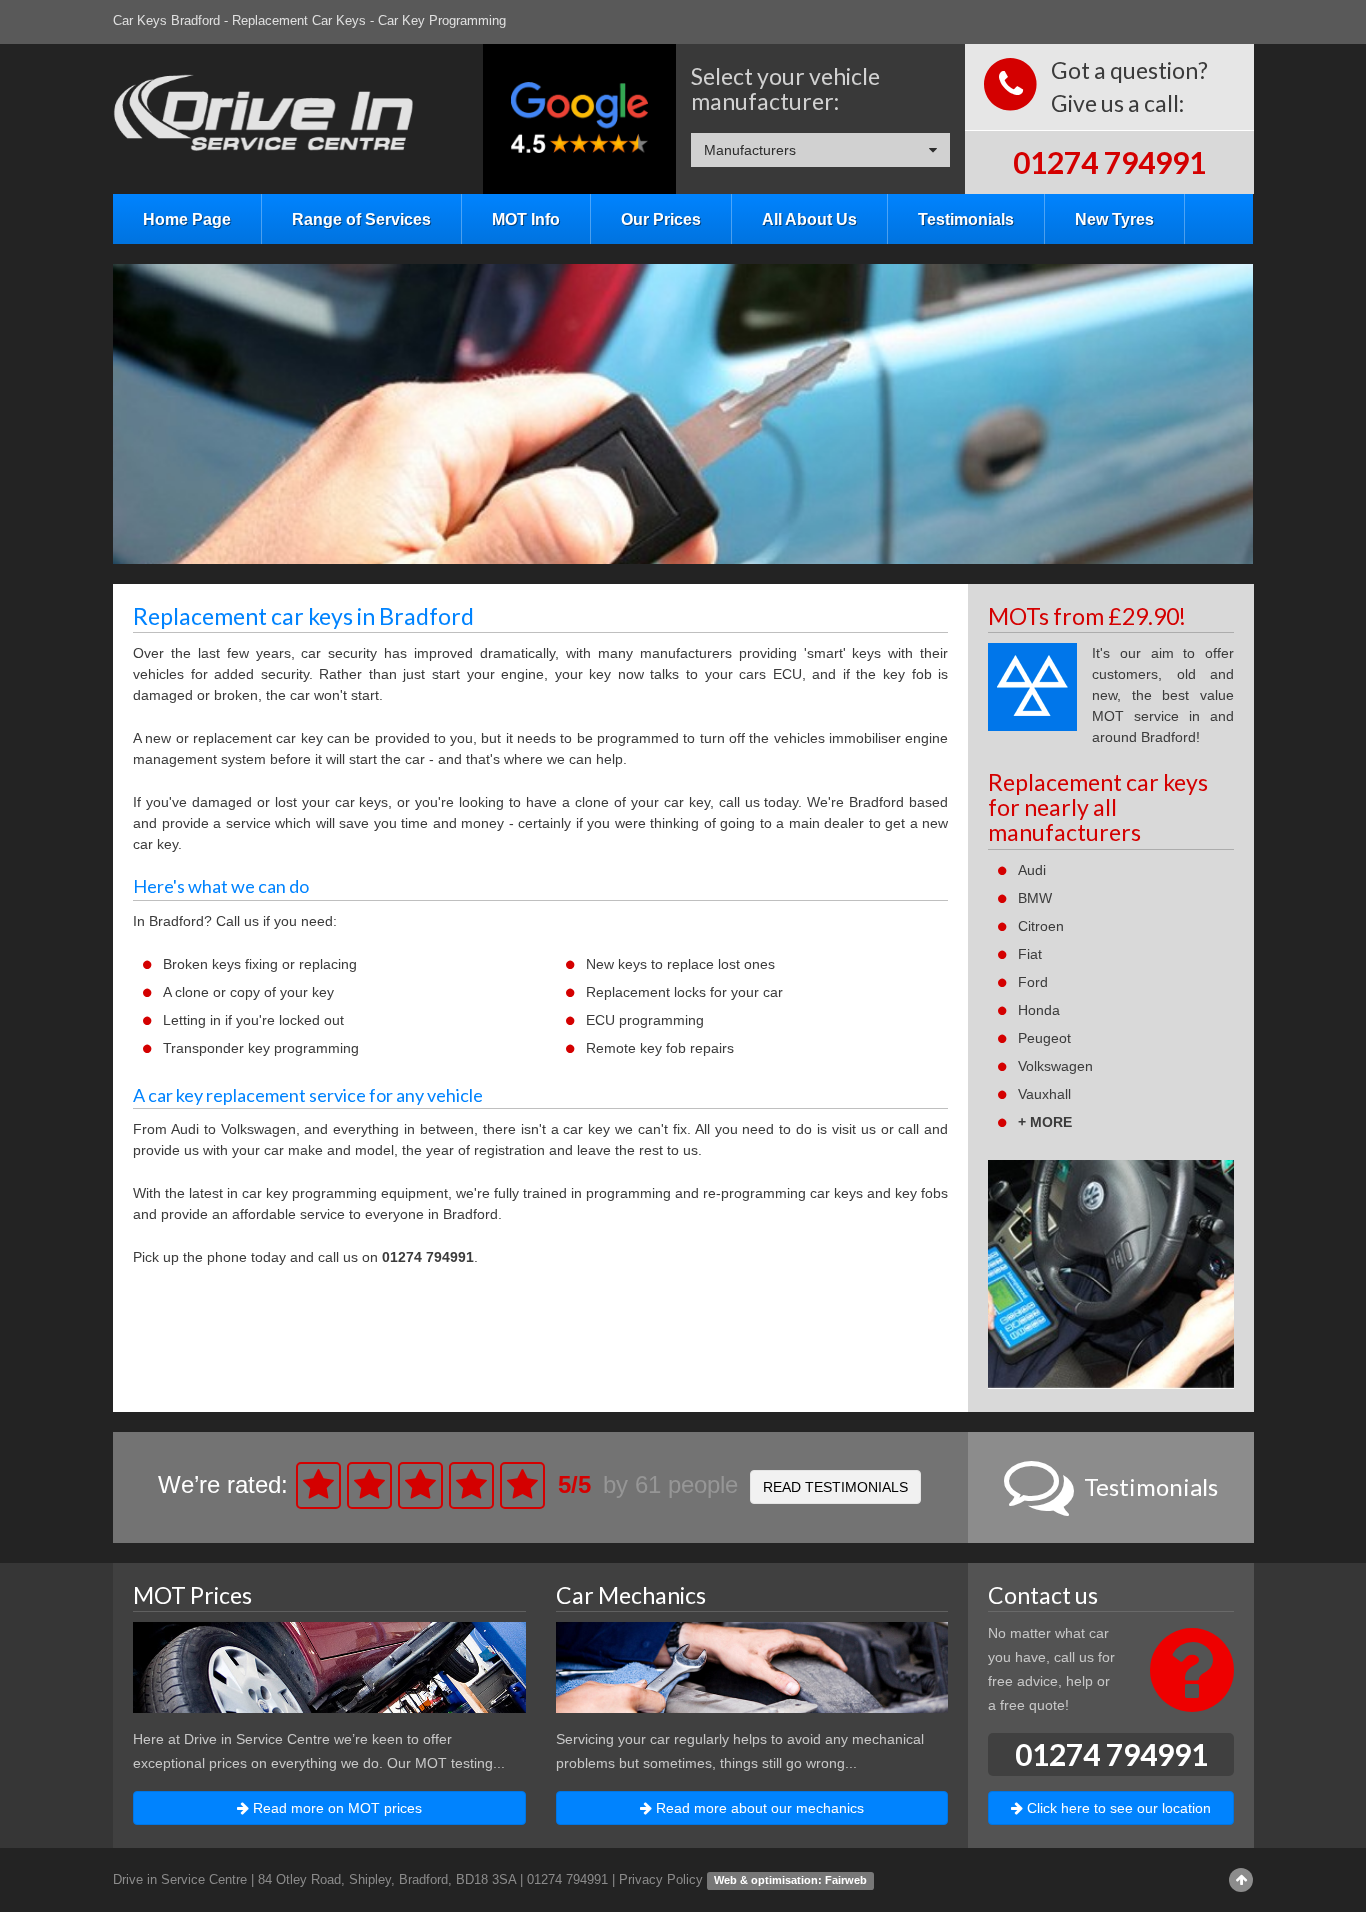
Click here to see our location (1117, 1808)
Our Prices (661, 219)
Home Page (187, 219)
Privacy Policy (661, 1880)
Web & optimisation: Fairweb (790, 1880)
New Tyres (1114, 219)
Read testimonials (835, 1487)
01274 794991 (1109, 162)
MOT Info (526, 219)
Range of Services (361, 219)
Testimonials (966, 219)
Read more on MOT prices (335, 1808)
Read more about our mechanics (758, 1808)
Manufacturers (750, 150)
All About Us (809, 219)
